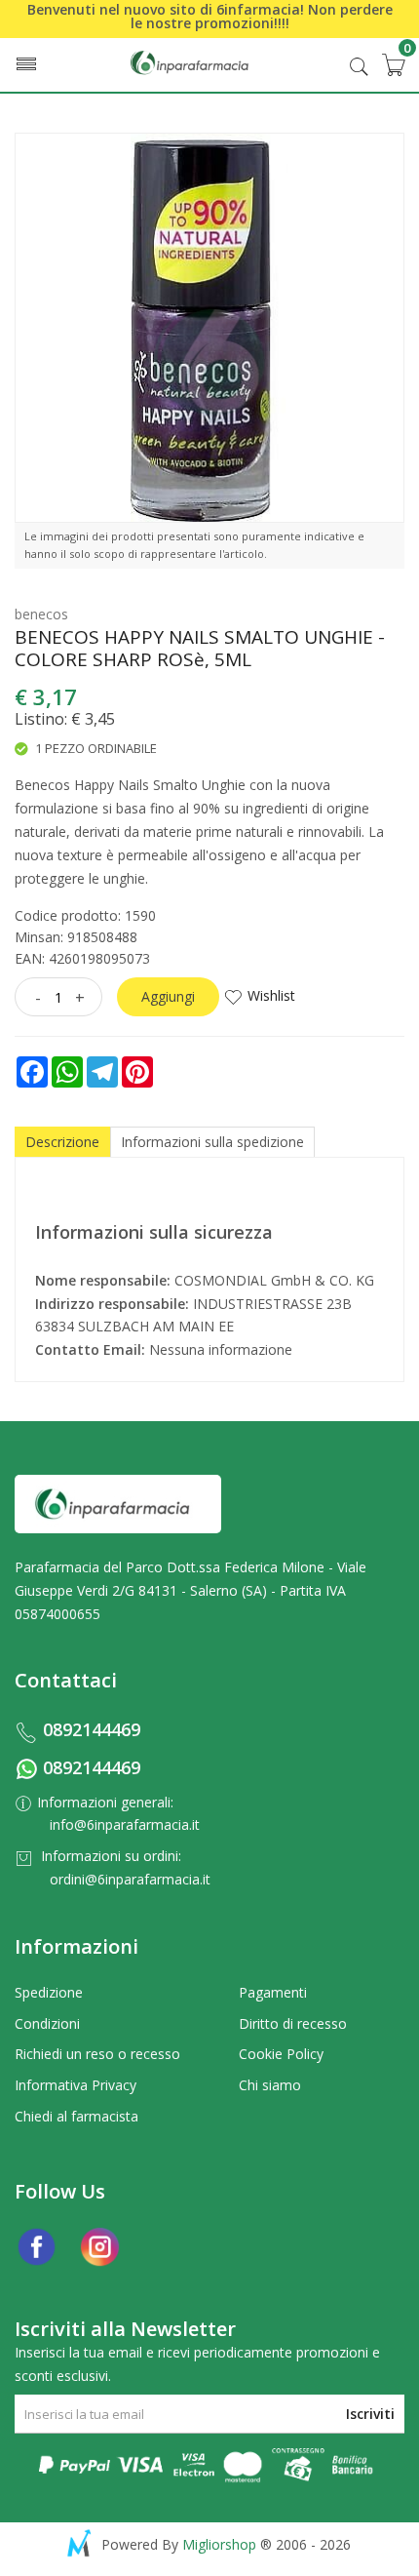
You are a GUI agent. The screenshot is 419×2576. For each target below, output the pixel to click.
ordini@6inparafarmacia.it (130, 1879)
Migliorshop (219, 2544)
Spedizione (49, 1992)
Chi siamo (270, 2085)
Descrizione (62, 1142)
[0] (393, 64)
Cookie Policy (281, 2054)
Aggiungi (168, 996)
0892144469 (92, 1729)
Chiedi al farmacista (76, 2116)
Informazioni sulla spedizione (212, 1142)
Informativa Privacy (76, 2085)
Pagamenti (273, 1992)
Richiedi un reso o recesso (97, 2054)
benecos (41, 614)
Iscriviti (370, 2414)
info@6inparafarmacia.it (125, 1824)
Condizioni (47, 2023)
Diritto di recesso (293, 2023)
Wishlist (271, 995)
